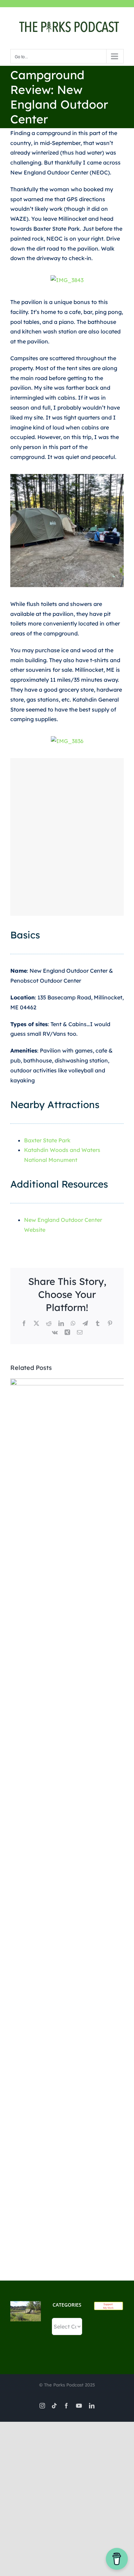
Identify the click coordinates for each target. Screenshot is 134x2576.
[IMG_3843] (67, 280)
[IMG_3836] (67, 741)
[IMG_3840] (67, 531)
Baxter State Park (47, 1140)
